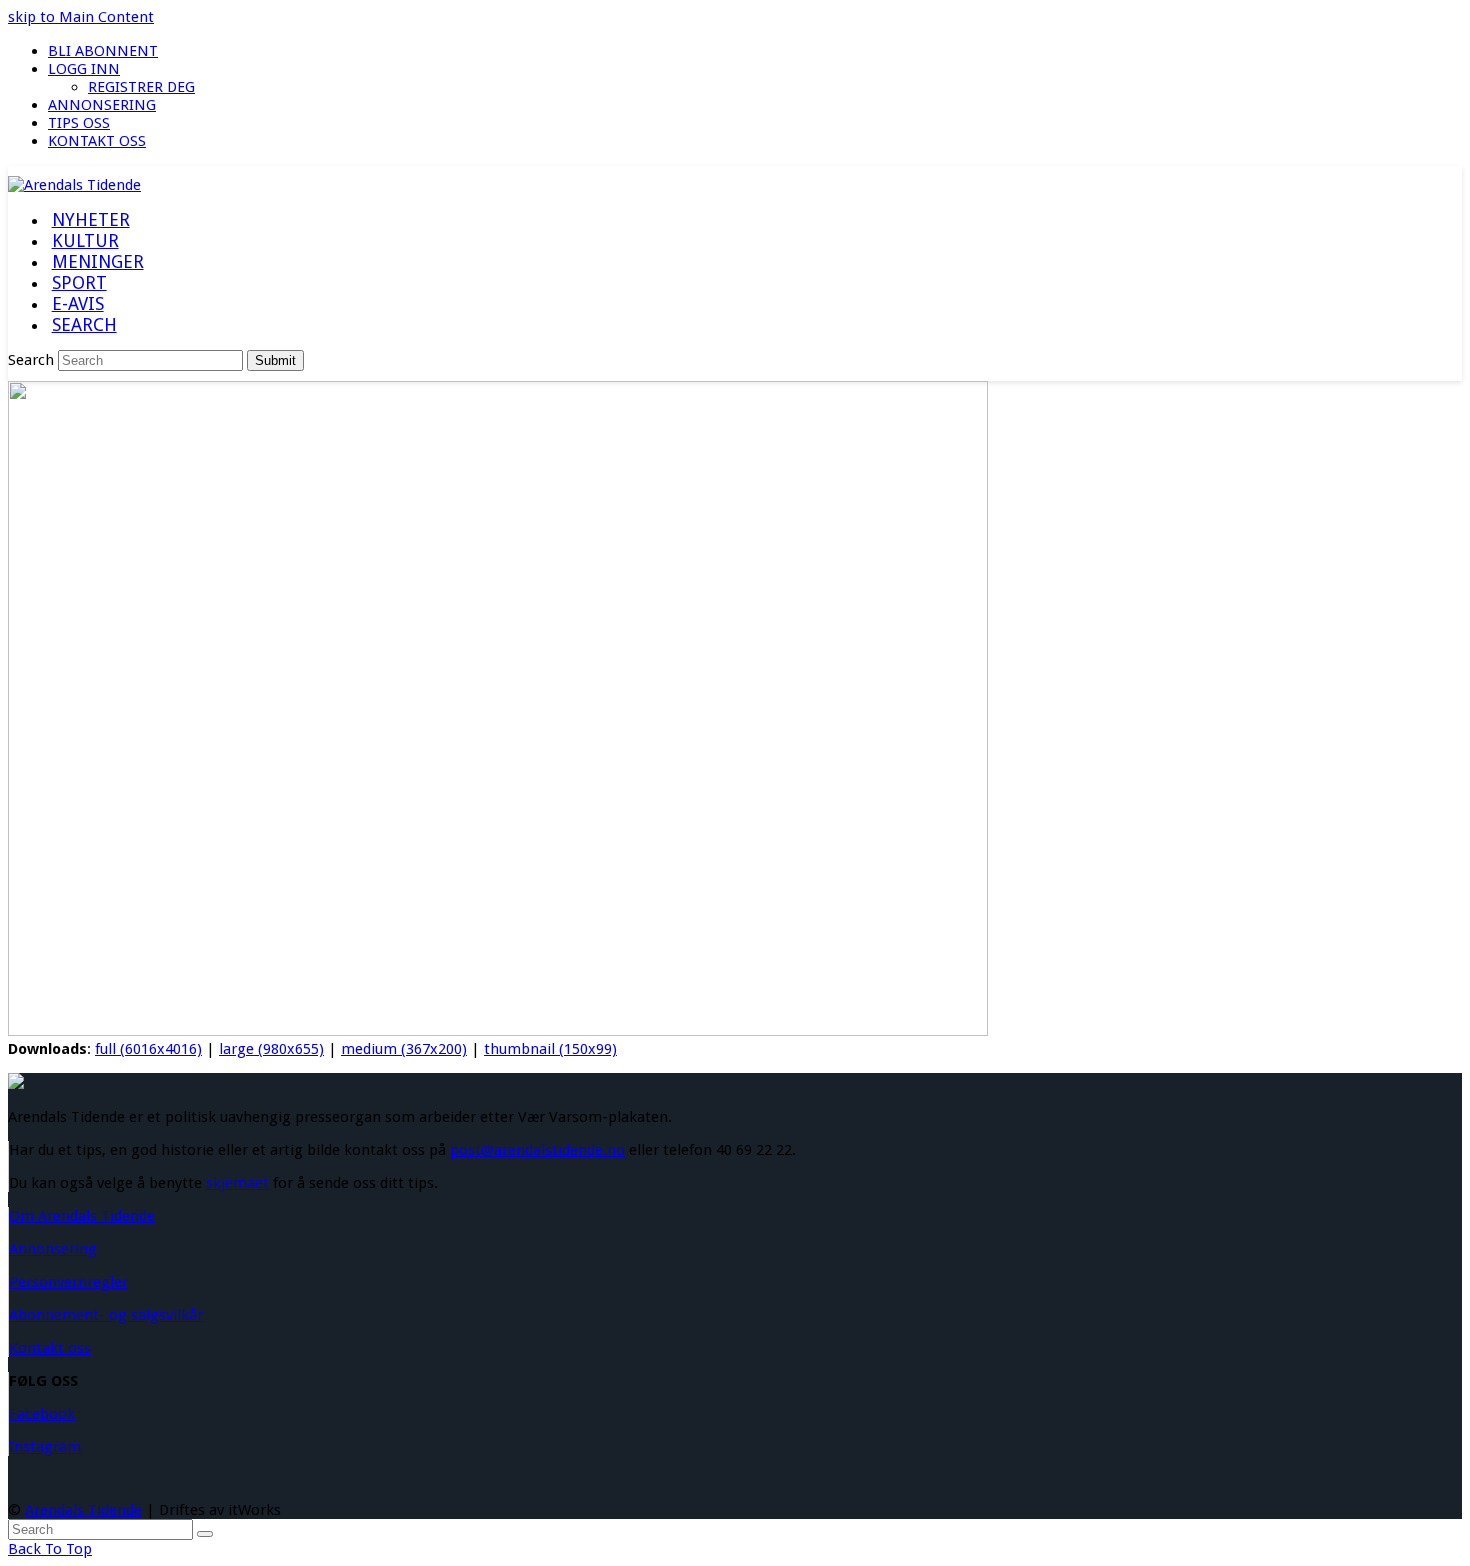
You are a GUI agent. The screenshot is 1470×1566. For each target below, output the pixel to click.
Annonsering (53, 1249)
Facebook (42, 1414)
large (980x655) (271, 1049)
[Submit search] (205, 1534)
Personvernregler (68, 1282)
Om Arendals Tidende (82, 1216)
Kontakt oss (50, 1348)
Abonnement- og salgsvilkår (106, 1315)
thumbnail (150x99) (550, 1049)
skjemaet (237, 1183)
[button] (84, 326)
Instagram (45, 1447)
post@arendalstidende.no (537, 1150)
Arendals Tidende (83, 1510)
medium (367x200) (404, 1049)
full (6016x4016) (148, 1049)
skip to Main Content (81, 17)
